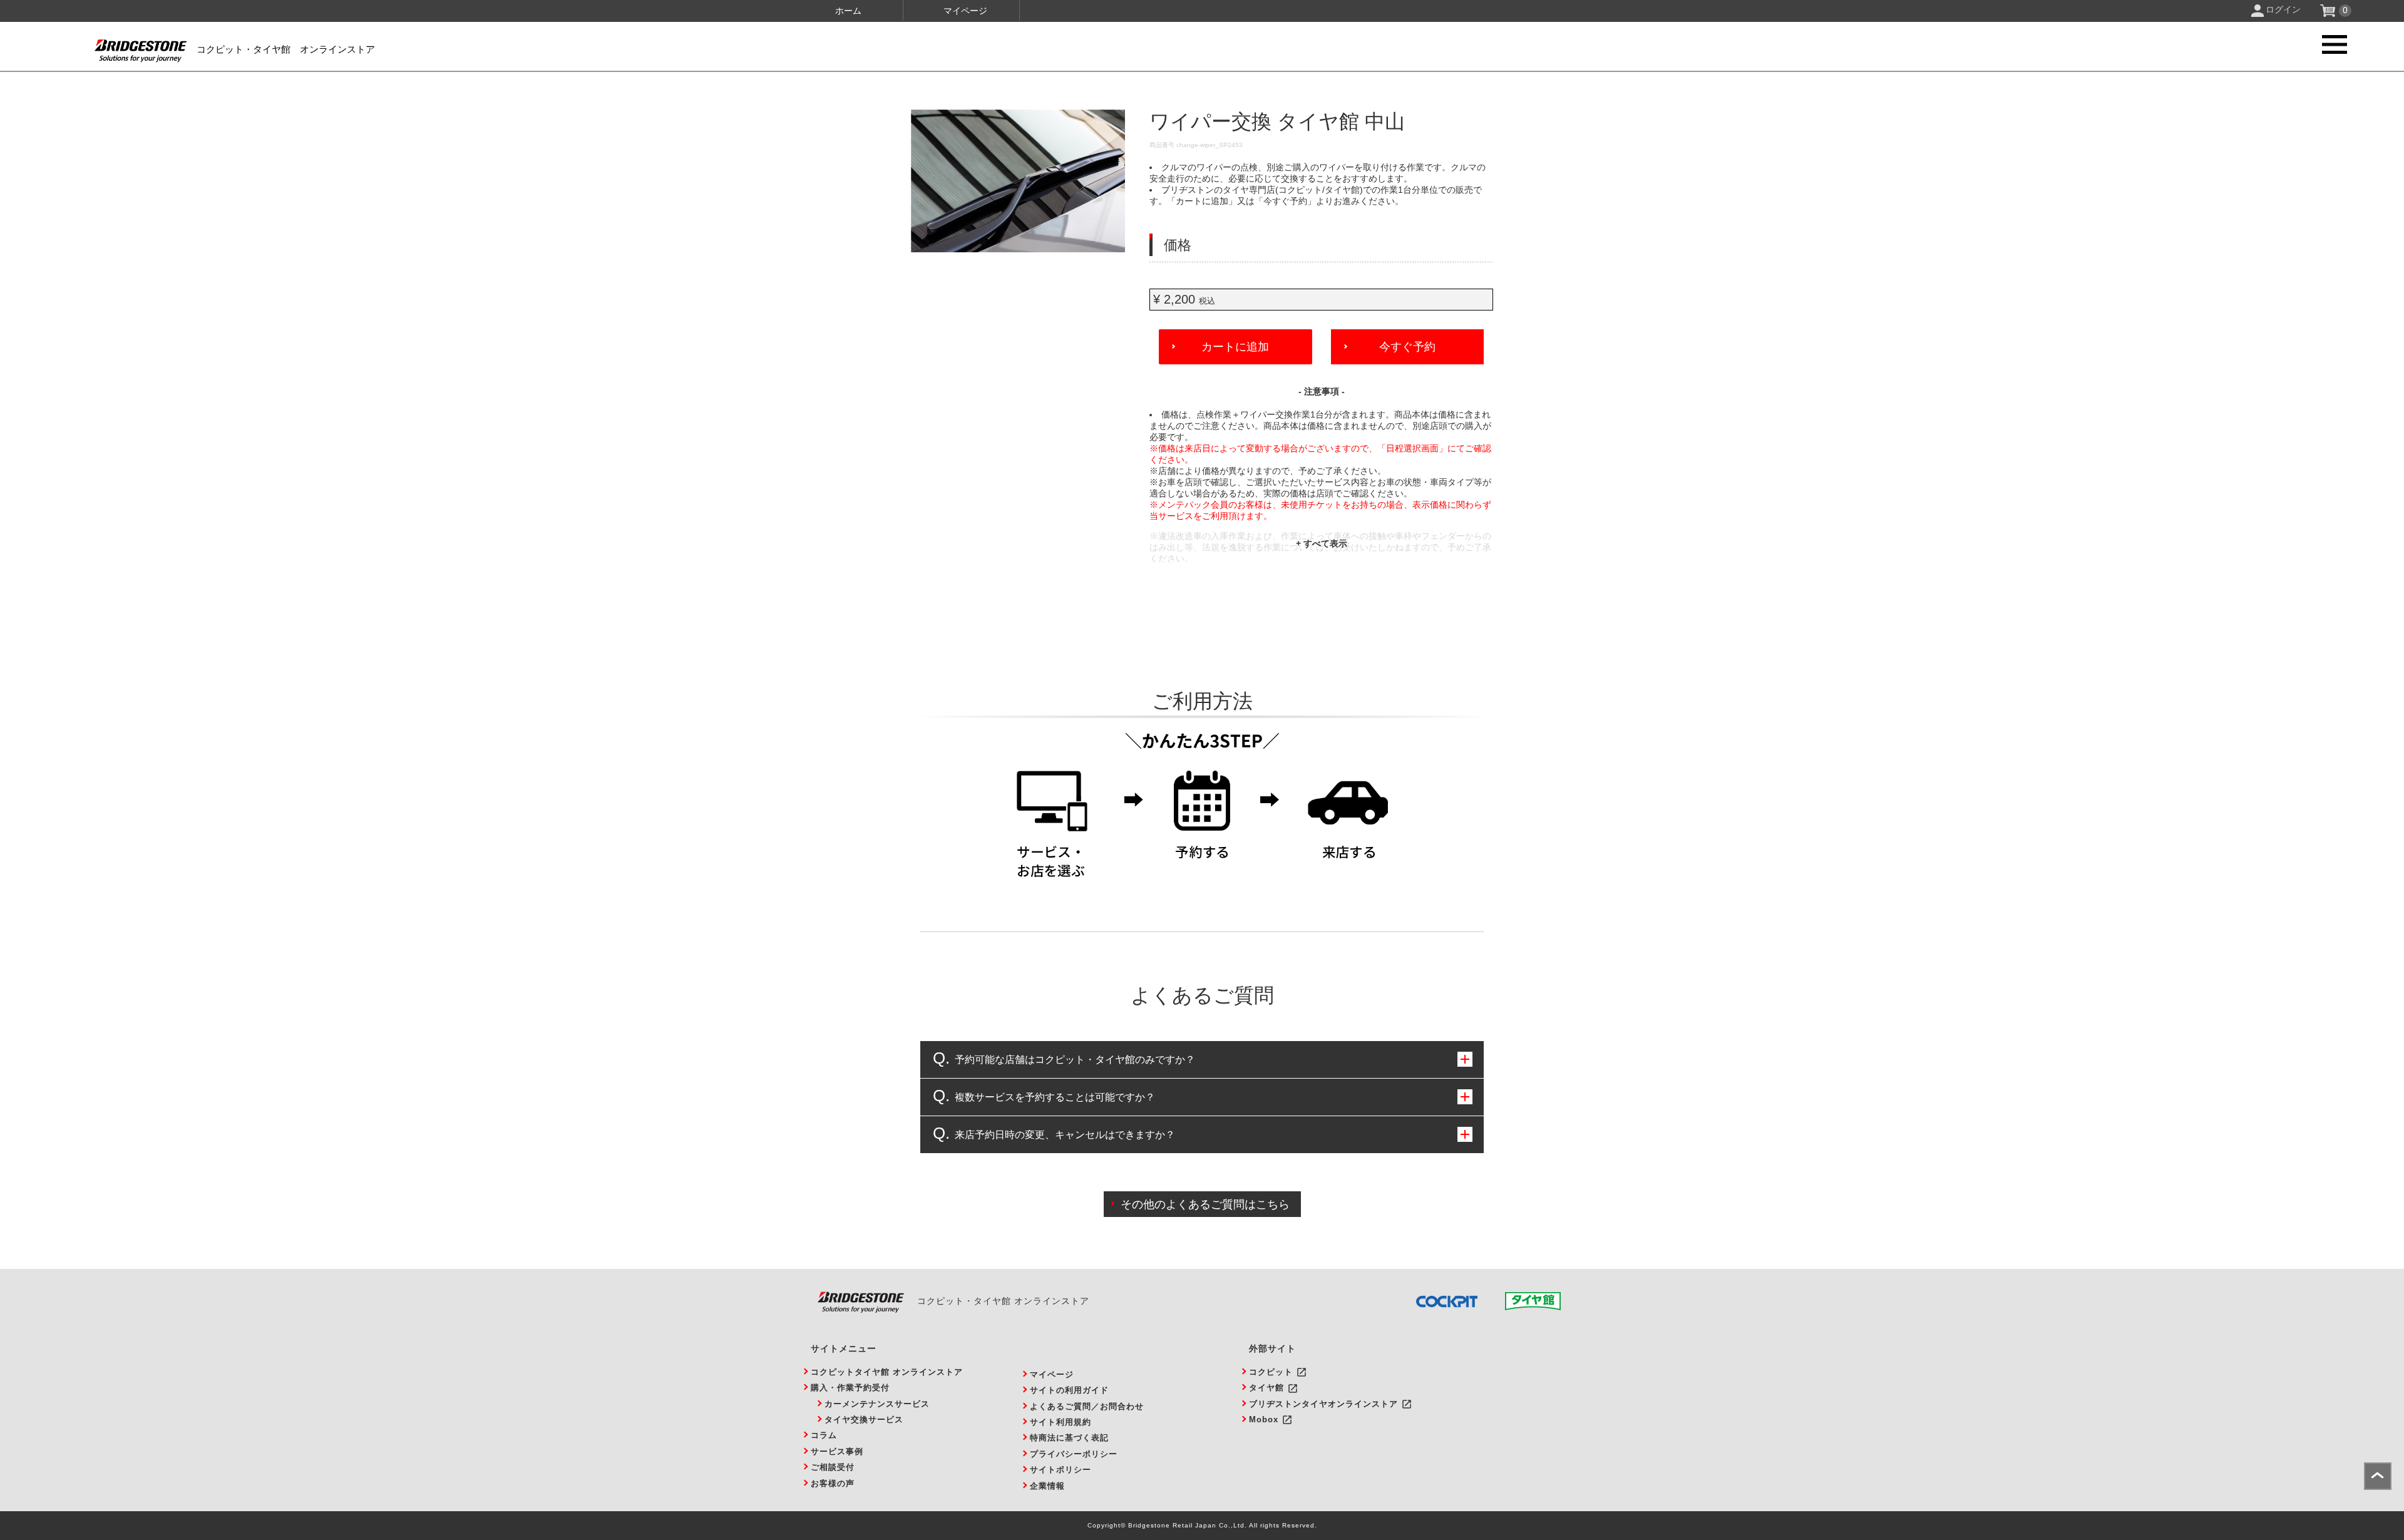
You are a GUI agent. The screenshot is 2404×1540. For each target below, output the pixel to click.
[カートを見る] (2329, 14)
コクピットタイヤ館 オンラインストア (887, 1372)
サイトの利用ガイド (1069, 1390)
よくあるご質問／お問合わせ (1087, 1406)
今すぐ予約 (1407, 347)
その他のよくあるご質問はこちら (1205, 1204)
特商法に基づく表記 (1069, 1438)
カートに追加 (1235, 347)
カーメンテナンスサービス (877, 1404)
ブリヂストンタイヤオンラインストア (1323, 1404)
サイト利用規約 (1061, 1422)
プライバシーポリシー (1074, 1454)
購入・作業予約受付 (850, 1388)
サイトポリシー (1061, 1470)
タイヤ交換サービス (864, 1419)
